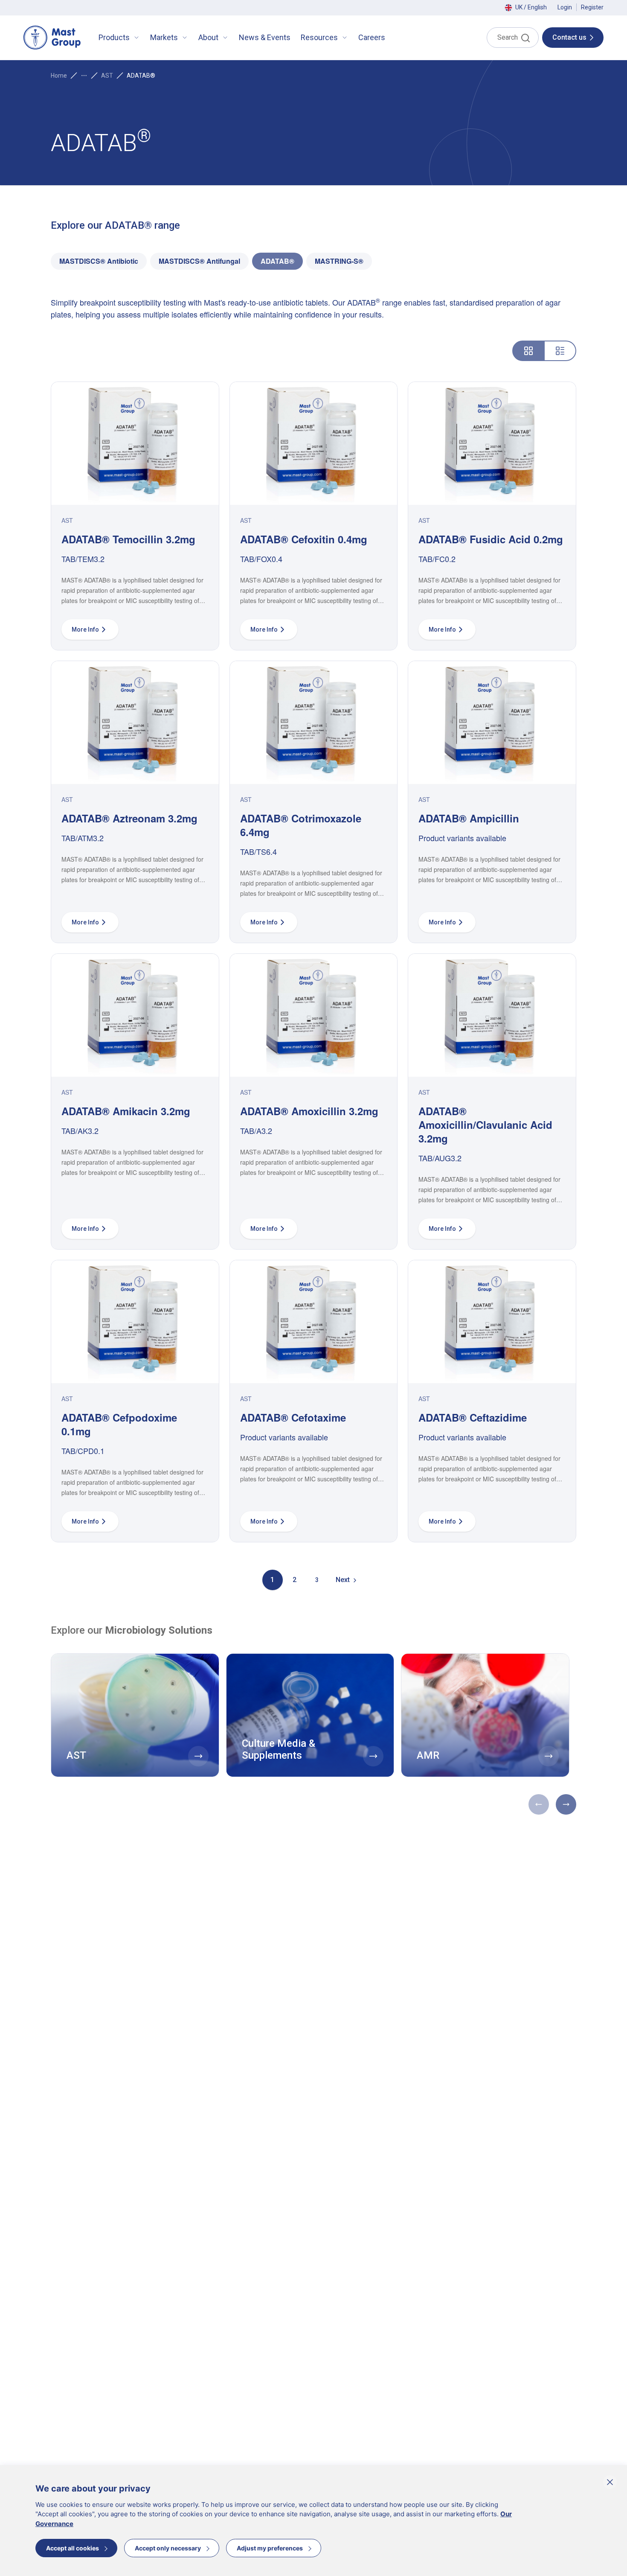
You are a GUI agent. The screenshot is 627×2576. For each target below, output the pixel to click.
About (208, 37)
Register (592, 7)
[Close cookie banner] (610, 2482)
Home (59, 76)
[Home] (52, 38)
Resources (319, 37)
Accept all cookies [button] (73, 2548)
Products (114, 37)
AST (107, 76)
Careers (372, 37)
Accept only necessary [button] (168, 2548)
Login (565, 7)
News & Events (265, 37)
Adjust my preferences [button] (270, 2548)
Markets (164, 37)
